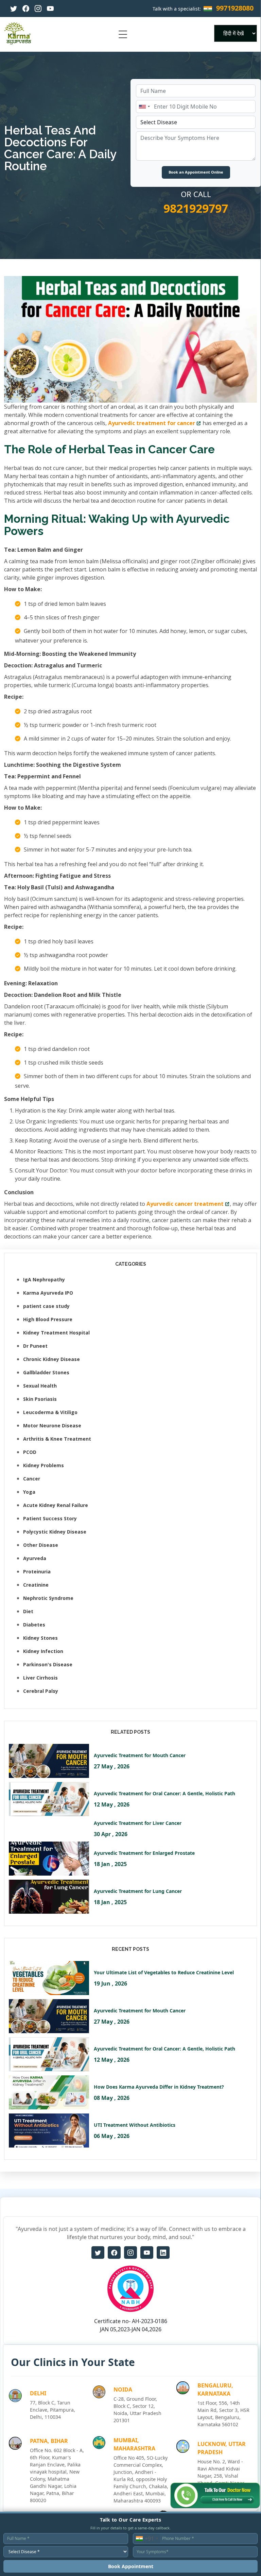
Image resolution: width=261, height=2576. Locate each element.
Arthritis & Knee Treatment (57, 1439)
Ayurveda (35, 1558)
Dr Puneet (35, 1346)
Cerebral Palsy (41, 1691)
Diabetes (34, 1625)
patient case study (46, 1306)
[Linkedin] (163, 2253)
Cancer (32, 1479)
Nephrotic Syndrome (48, 1598)
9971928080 (235, 8)
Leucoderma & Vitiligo (50, 1412)
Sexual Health (40, 1386)
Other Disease (41, 1545)
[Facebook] (26, 9)
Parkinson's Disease (48, 1664)
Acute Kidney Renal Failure (56, 1505)
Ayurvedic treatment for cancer (152, 423)
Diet (28, 1611)
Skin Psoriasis (40, 1399)
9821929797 (196, 208)
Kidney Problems (43, 1465)
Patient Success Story (50, 1518)
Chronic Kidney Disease (51, 1359)
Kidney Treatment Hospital (56, 1333)
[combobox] (144, 107)
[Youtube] (50, 9)
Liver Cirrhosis (40, 1678)
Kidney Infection (43, 1651)
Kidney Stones (40, 1638)
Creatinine (36, 1585)
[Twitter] (14, 9)
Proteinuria (37, 1571)
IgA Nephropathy (44, 1279)
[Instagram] (38, 9)
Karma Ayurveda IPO (48, 1293)
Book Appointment (131, 2566)
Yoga (29, 1492)
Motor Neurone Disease (52, 1425)
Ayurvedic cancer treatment (185, 1204)
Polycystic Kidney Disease (55, 1532)
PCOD (30, 1452)
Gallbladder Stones (46, 1372)
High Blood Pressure (48, 1319)
